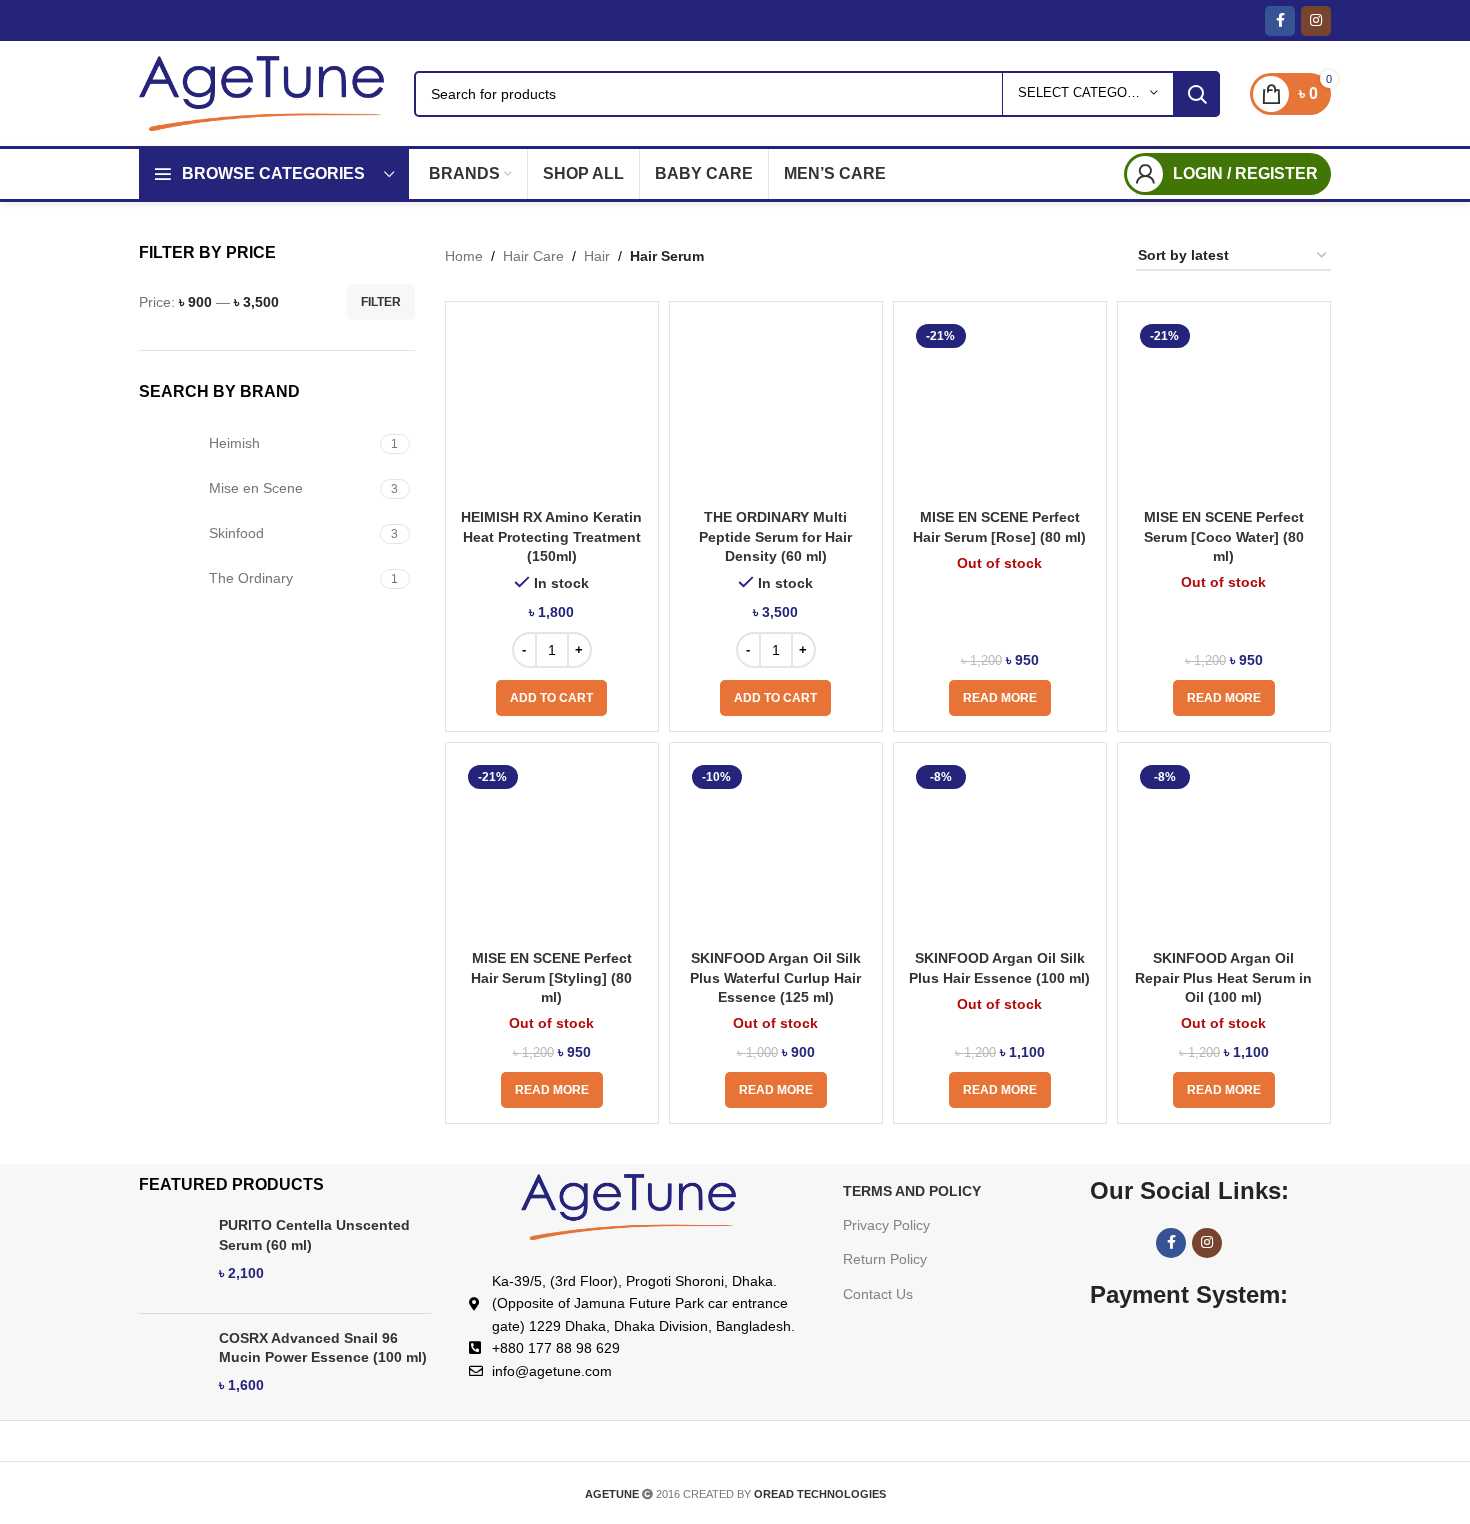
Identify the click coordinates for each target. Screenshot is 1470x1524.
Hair (597, 256)
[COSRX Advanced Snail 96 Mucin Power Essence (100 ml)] (171, 1369)
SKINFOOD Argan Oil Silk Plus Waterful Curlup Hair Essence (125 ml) (775, 977)
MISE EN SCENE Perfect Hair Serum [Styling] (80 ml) (551, 977)
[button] (551, 698)
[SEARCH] (1197, 94)
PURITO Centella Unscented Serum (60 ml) (314, 1235)
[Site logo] (261, 92)
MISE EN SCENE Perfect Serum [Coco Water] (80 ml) (1224, 536)
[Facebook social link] (1280, 21)
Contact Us (878, 1294)
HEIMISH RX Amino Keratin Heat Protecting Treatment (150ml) (551, 536)
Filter (381, 302)
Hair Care (533, 256)
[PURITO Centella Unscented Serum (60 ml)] (171, 1256)
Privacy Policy (886, 1225)
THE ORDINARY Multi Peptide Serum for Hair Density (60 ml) (775, 536)
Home (464, 256)
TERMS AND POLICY (912, 1191)
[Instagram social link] (1316, 21)
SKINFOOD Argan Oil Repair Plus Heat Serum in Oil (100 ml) (1223, 977)
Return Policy (885, 1259)
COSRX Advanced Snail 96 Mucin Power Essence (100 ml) (323, 1348)
